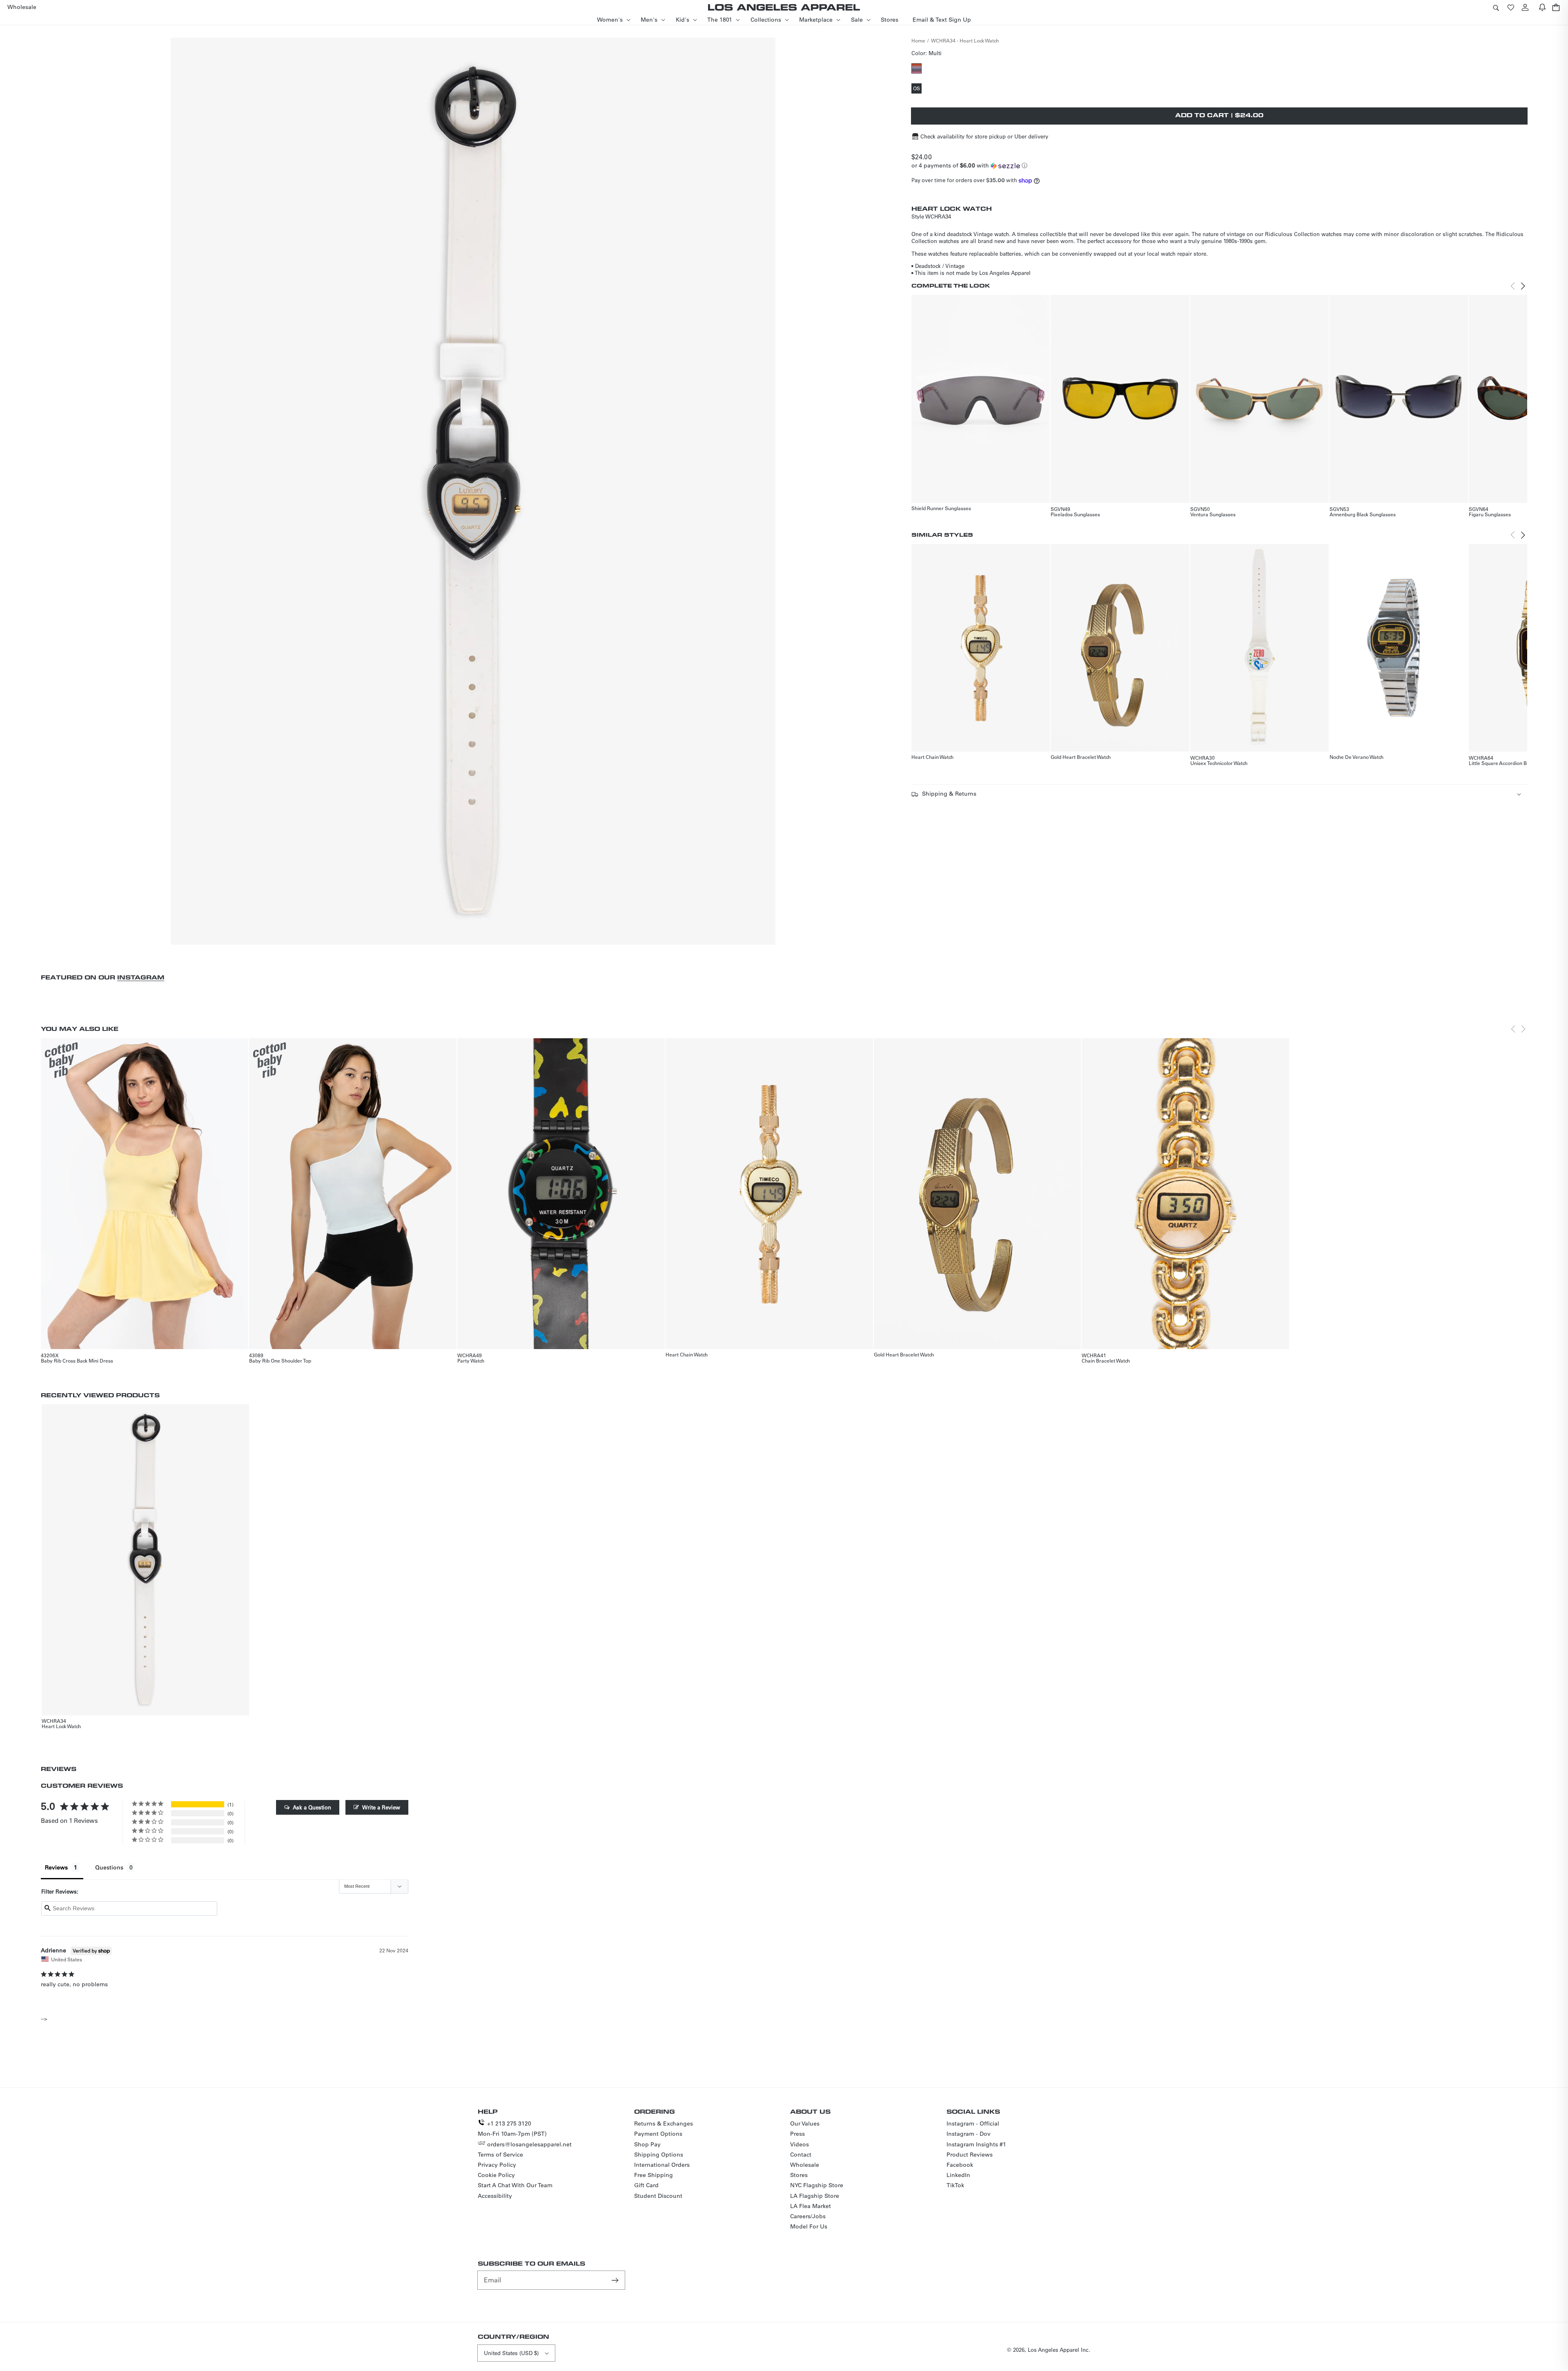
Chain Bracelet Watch (1106, 1361)
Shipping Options (659, 2155)
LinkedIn (958, 2175)
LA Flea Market (811, 2206)
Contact (801, 2155)
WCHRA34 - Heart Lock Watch (965, 40)
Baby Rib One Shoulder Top (280, 1361)
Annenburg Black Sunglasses (1363, 514)
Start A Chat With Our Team (515, 2185)
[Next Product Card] (1523, 286)
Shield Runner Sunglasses (941, 508)
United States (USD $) (511, 2353)
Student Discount (658, 2196)
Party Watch (471, 1361)
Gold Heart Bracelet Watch (1081, 757)
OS (917, 89)
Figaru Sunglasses (1490, 514)
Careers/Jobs (808, 2216)
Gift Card (646, 2185)
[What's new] (1542, 7)
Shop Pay (647, 2144)
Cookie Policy (496, 2175)
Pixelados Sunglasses (1075, 514)
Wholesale (805, 2165)
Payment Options (658, 2134)
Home (918, 40)
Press (797, 2134)
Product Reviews (970, 2155)
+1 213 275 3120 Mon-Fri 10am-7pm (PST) (512, 2129)
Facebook (960, 2165)
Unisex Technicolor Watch (1219, 763)
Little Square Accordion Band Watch (1509, 763)
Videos (800, 2144)
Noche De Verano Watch (1356, 757)
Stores (799, 2175)
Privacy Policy (497, 2165)
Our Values (805, 2123)
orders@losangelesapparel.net (529, 2144)
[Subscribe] (616, 2280)
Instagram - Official (973, 2123)
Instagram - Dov (969, 2134)
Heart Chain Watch (932, 757)
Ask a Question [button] (312, 1807)
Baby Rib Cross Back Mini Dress (77, 1361)
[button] (1496, 7)
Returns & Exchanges (664, 2123)
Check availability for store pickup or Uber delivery (984, 136)
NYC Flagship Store (817, 2185)
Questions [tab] (109, 1867)
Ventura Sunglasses (1213, 514)
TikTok (955, 2185)
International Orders (662, 2165)
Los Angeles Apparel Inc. (1059, 2350)
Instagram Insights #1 (976, 2144)
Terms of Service (500, 2155)
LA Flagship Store (815, 2196)
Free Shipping (654, 2175)
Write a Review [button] (381, 1807)
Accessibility (495, 2196)
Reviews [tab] (56, 1867)
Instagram (141, 977)
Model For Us (809, 2226)
